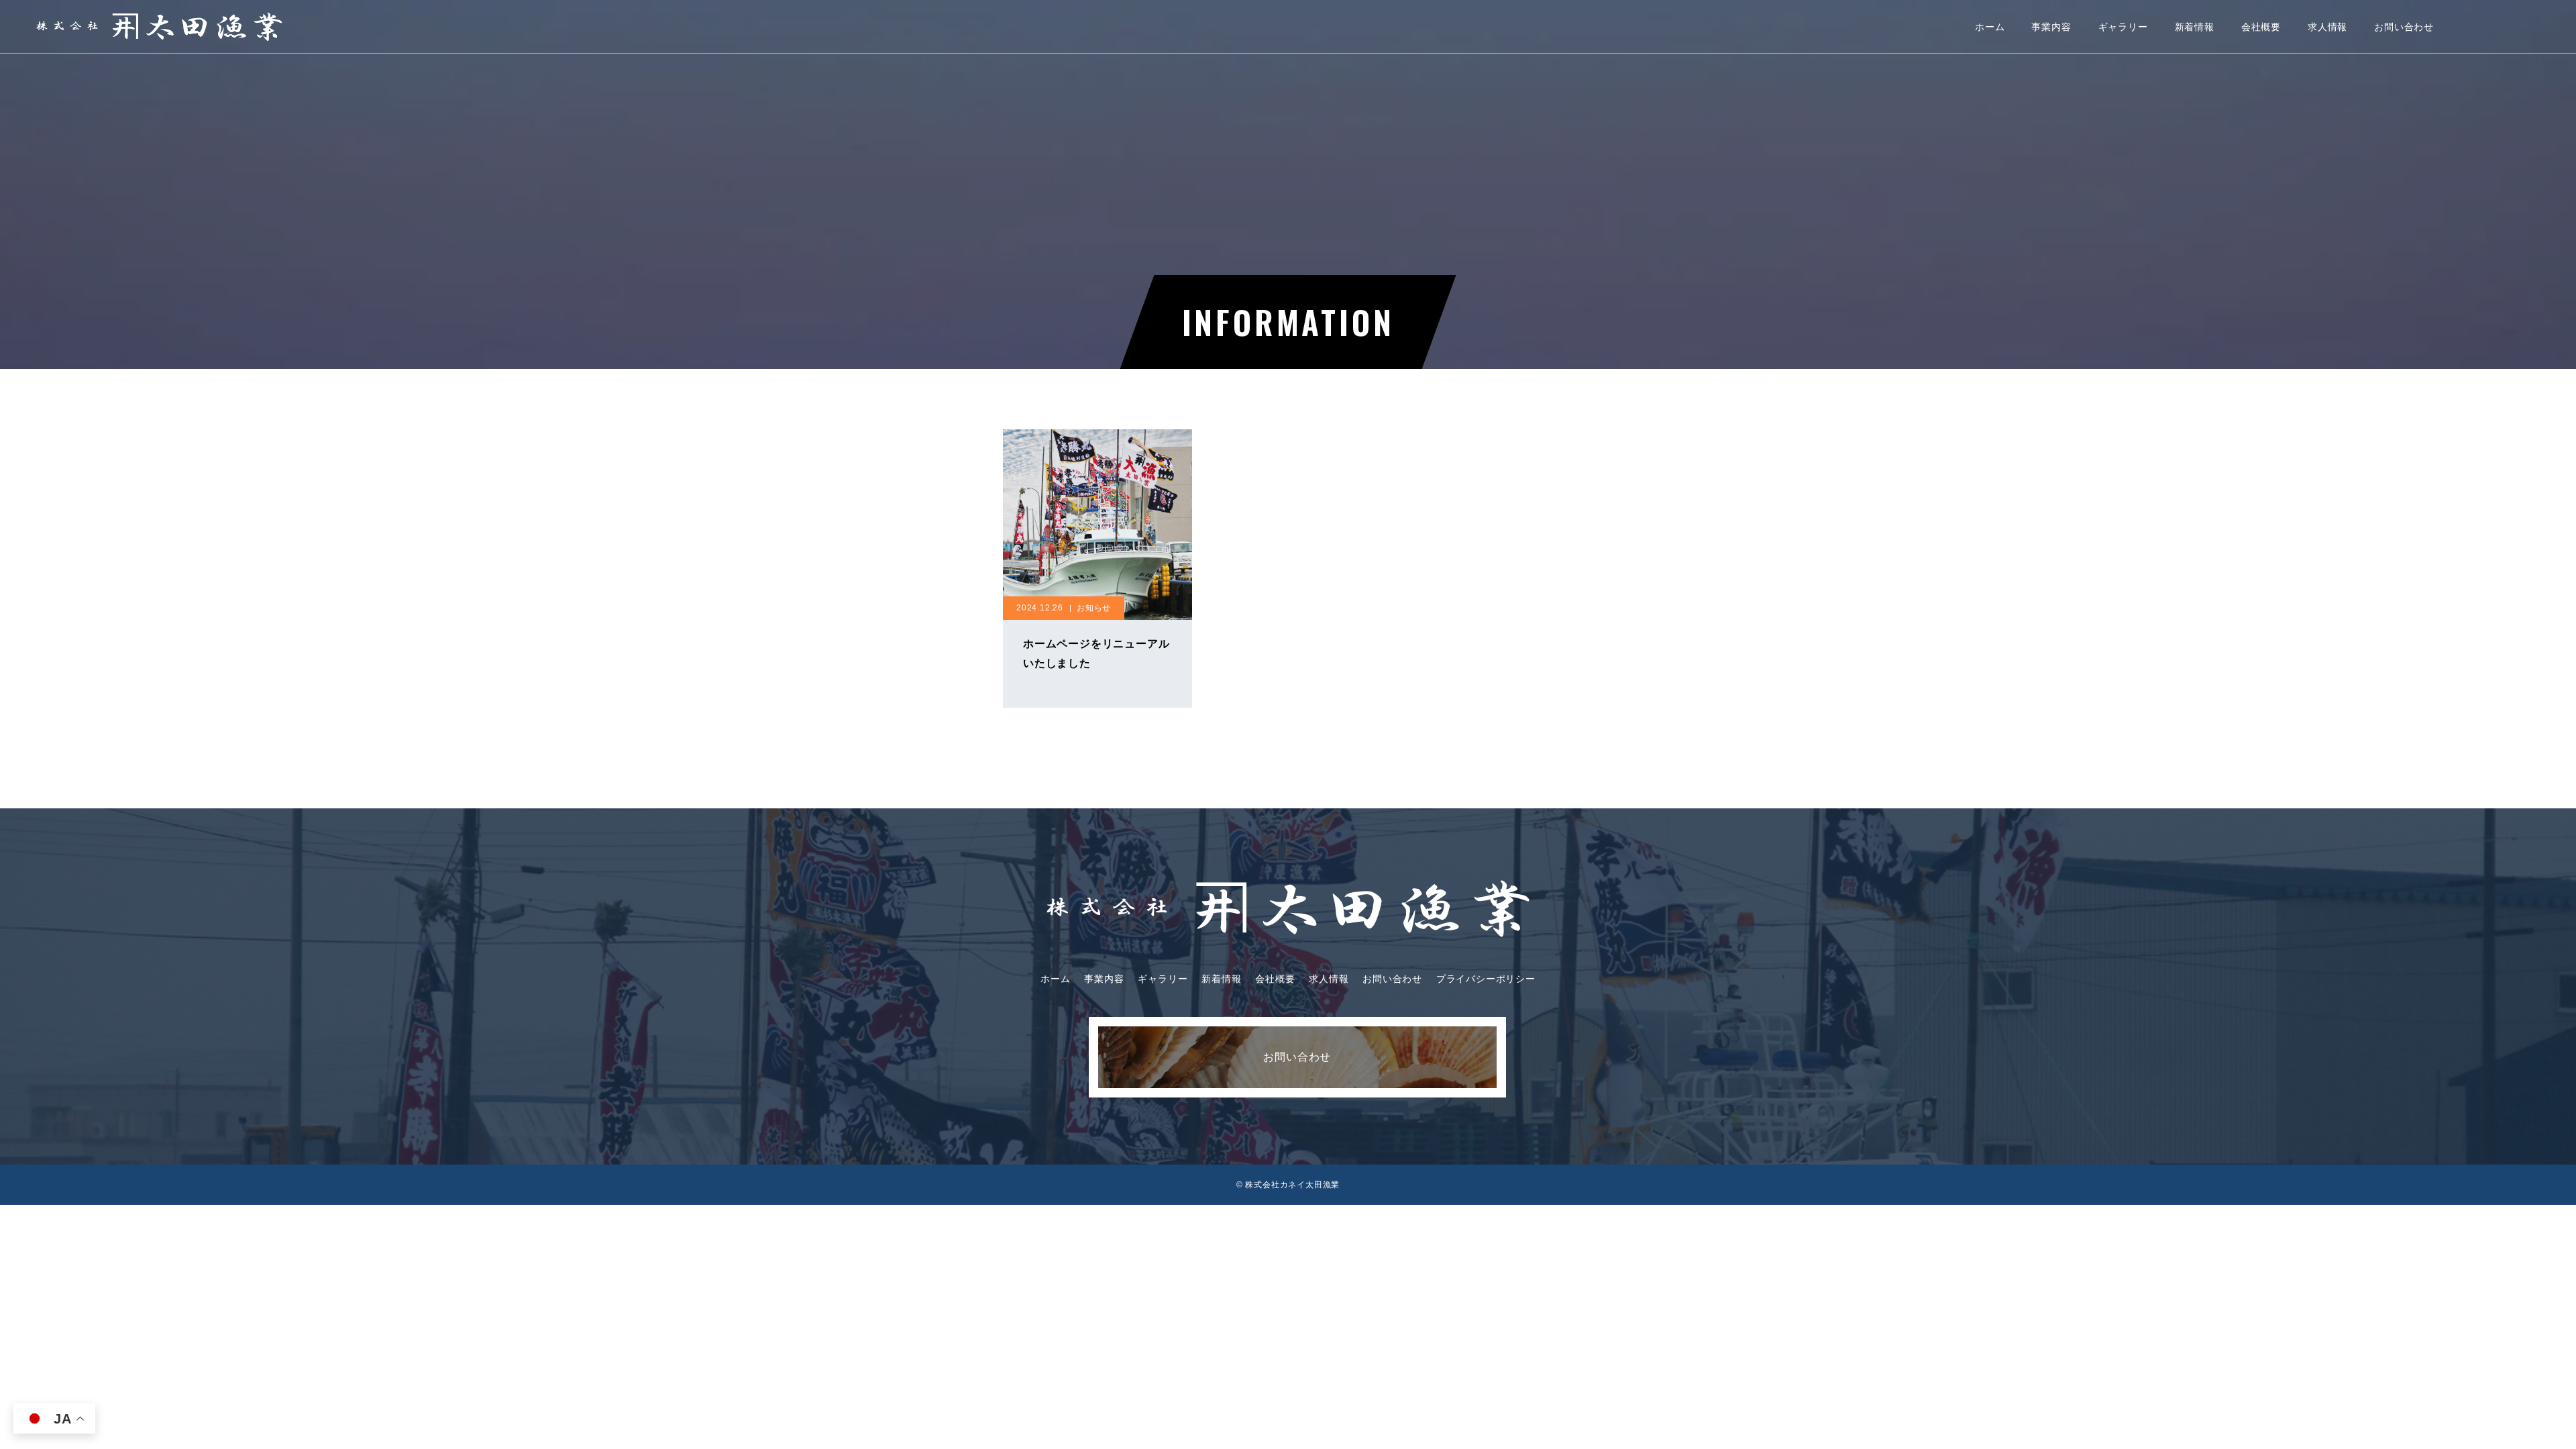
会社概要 (2261, 27)
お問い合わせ (2404, 27)
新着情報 (2195, 27)
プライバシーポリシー (1486, 979)
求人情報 (2327, 27)
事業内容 (2051, 27)
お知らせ (1094, 608)
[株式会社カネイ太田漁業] (159, 26)
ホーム (1990, 27)
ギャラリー (2123, 27)
